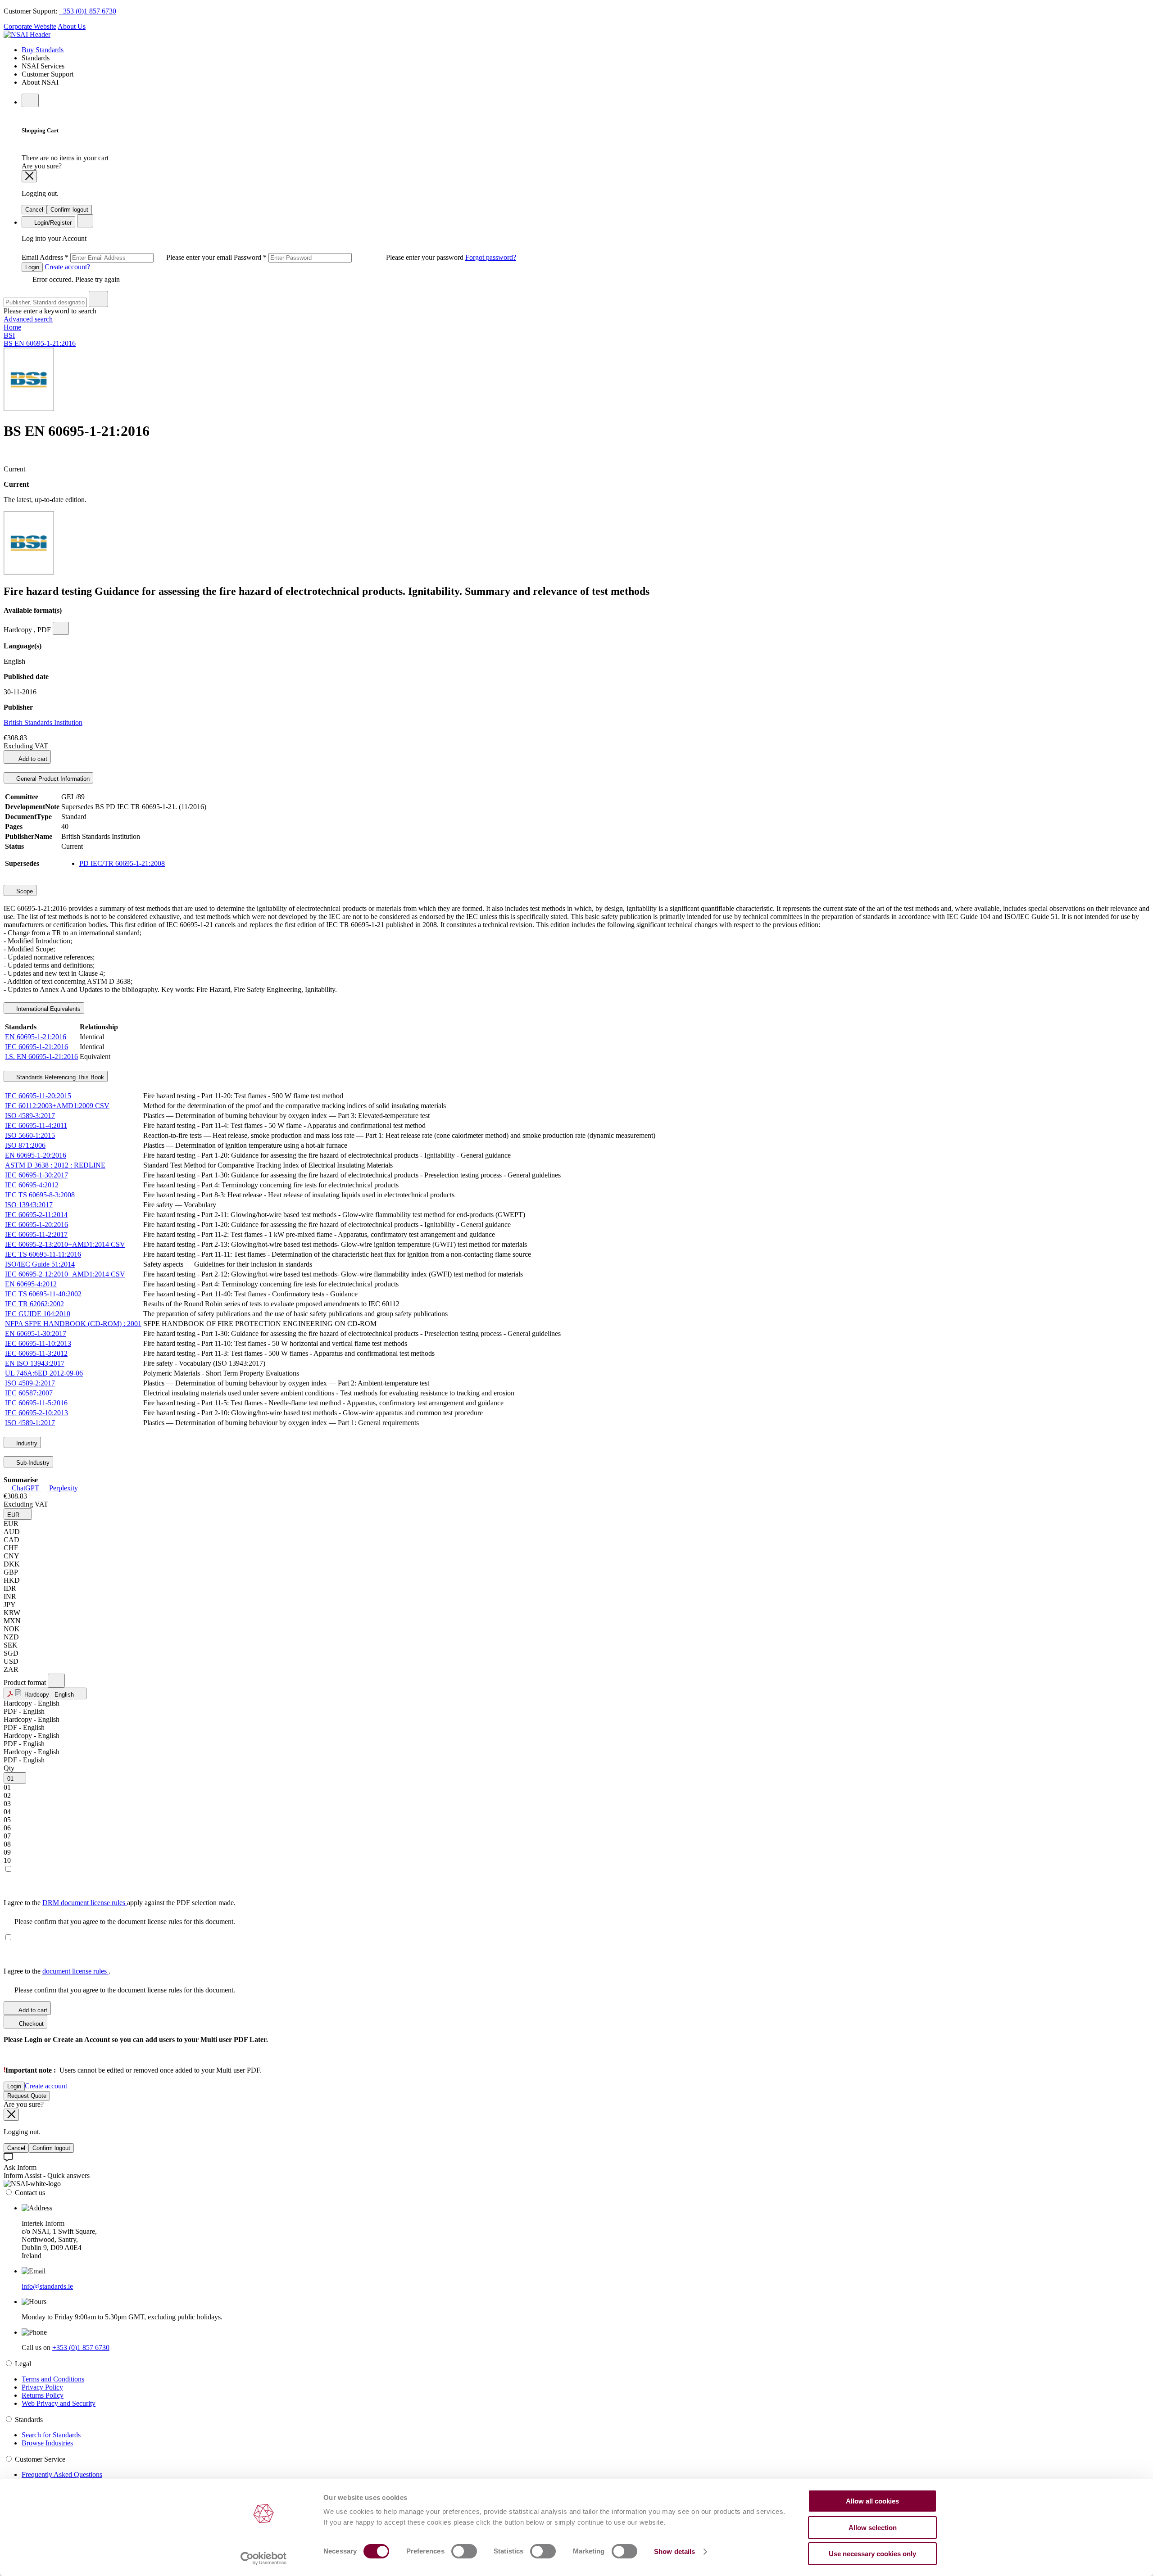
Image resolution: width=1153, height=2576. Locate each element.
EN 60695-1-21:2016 (36, 1037)
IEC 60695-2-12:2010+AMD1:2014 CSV (65, 1274)
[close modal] (29, 176)
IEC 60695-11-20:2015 (38, 1096)
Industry (26, 1443)
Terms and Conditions (53, 2379)
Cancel (34, 210)
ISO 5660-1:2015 (30, 1135)
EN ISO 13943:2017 (35, 1363)
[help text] (61, 628)
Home (12, 327)
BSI (9, 335)
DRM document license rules (85, 1903)
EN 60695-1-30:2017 (36, 1333)
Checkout (30, 2024)
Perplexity (63, 1488)
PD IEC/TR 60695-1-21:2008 (122, 863)
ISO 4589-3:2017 (30, 1116)
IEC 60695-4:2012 (32, 1185)
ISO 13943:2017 (29, 1205)
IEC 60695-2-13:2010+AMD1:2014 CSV (65, 1244)
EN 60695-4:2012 (31, 1284)
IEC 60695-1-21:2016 (36, 1047)
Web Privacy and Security (59, 2403)
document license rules (75, 1971)
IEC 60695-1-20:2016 (36, 1225)
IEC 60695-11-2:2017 (36, 1234)
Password (350, 257)
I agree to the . (57, 1971)
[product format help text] (56, 1681)
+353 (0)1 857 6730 (88, 11)
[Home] (27, 34)
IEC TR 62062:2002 (34, 1304)
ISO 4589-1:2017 (30, 1423)
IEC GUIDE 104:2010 (38, 1314)
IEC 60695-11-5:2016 (36, 1403)
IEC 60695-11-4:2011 (36, 1125)
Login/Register (52, 223)
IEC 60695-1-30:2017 (36, 1175)
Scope (24, 891)
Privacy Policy (42, 2387)
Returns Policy (43, 2395)
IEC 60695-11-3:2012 (36, 1353)
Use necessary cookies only (872, 2554)
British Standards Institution (43, 722)
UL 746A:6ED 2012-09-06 (44, 1373)
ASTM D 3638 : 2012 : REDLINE (55, 1165)
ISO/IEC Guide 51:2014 (40, 1264)
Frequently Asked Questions (62, 2474)
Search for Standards (51, 2435)
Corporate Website (30, 26)
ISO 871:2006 (25, 1145)
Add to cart (32, 759)
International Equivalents (48, 1009)
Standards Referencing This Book (59, 1077)
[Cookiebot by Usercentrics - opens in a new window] (264, 2558)
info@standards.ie (47, 2286)
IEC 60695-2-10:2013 (36, 1413)
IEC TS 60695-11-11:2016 (43, 1254)
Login (32, 267)
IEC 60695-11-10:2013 (38, 1343)
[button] (18, 1514)
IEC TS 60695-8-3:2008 (40, 1195)
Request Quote (27, 2096)
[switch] (464, 2551)
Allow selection (873, 2528)
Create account (46, 2086)
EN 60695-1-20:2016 (36, 1155)
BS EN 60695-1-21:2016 (40, 343)
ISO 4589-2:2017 (30, 1383)
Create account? (66, 267)
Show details (674, 2551)
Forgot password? (491, 257)
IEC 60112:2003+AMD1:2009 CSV (57, 1106)
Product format (26, 1682)
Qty (9, 1768)
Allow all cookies (872, 2501)
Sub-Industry (32, 1463)
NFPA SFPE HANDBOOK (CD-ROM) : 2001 (73, 1324)
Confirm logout (69, 210)
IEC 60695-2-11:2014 (36, 1215)
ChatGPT (25, 1488)
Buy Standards (43, 50)
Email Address (128, 257)
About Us (72, 26)
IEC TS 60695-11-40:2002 (43, 1294)
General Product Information (52, 779)
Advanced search (28, 319)
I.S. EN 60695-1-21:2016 (41, 1057)
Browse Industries (47, 2443)
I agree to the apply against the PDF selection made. (120, 1903)
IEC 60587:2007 (29, 1393)
